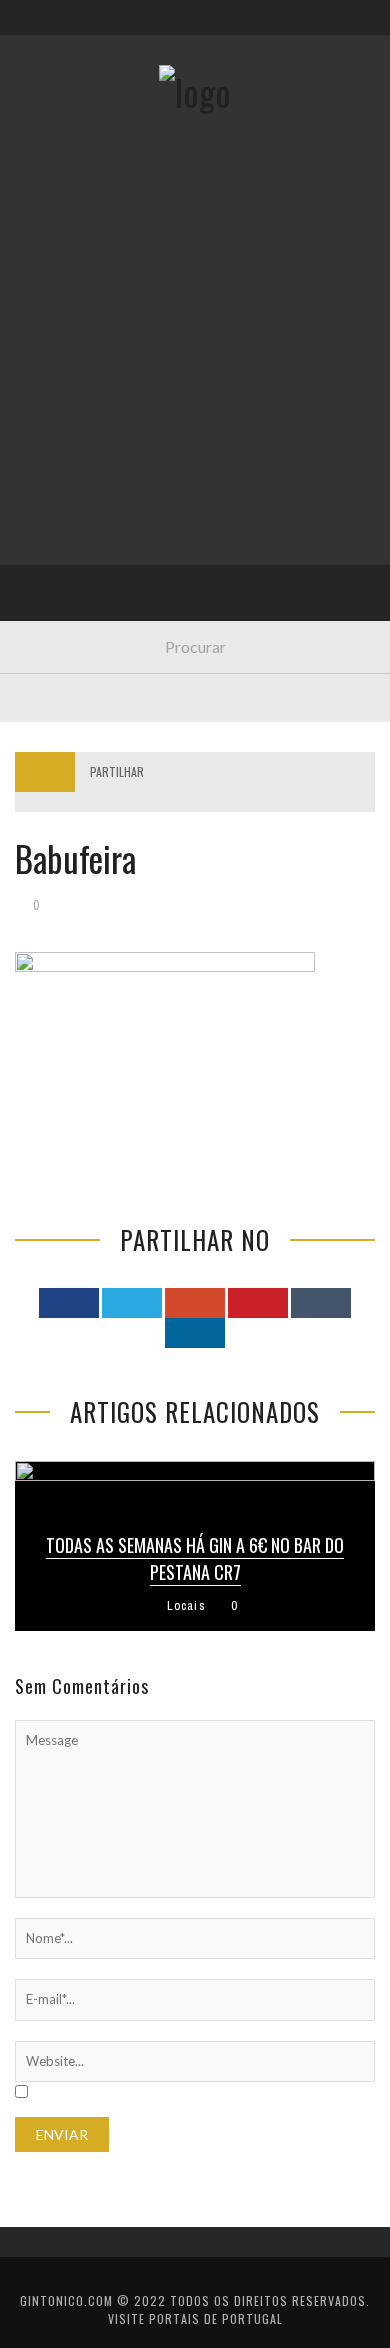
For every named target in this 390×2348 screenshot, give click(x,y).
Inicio (49, 240)
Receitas (59, 322)
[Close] (30, 30)
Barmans (59, 527)
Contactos (67, 132)
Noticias (59, 486)
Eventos (57, 281)
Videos (52, 609)
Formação (64, 568)
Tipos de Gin (71, 404)
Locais (52, 445)
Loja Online (68, 363)
